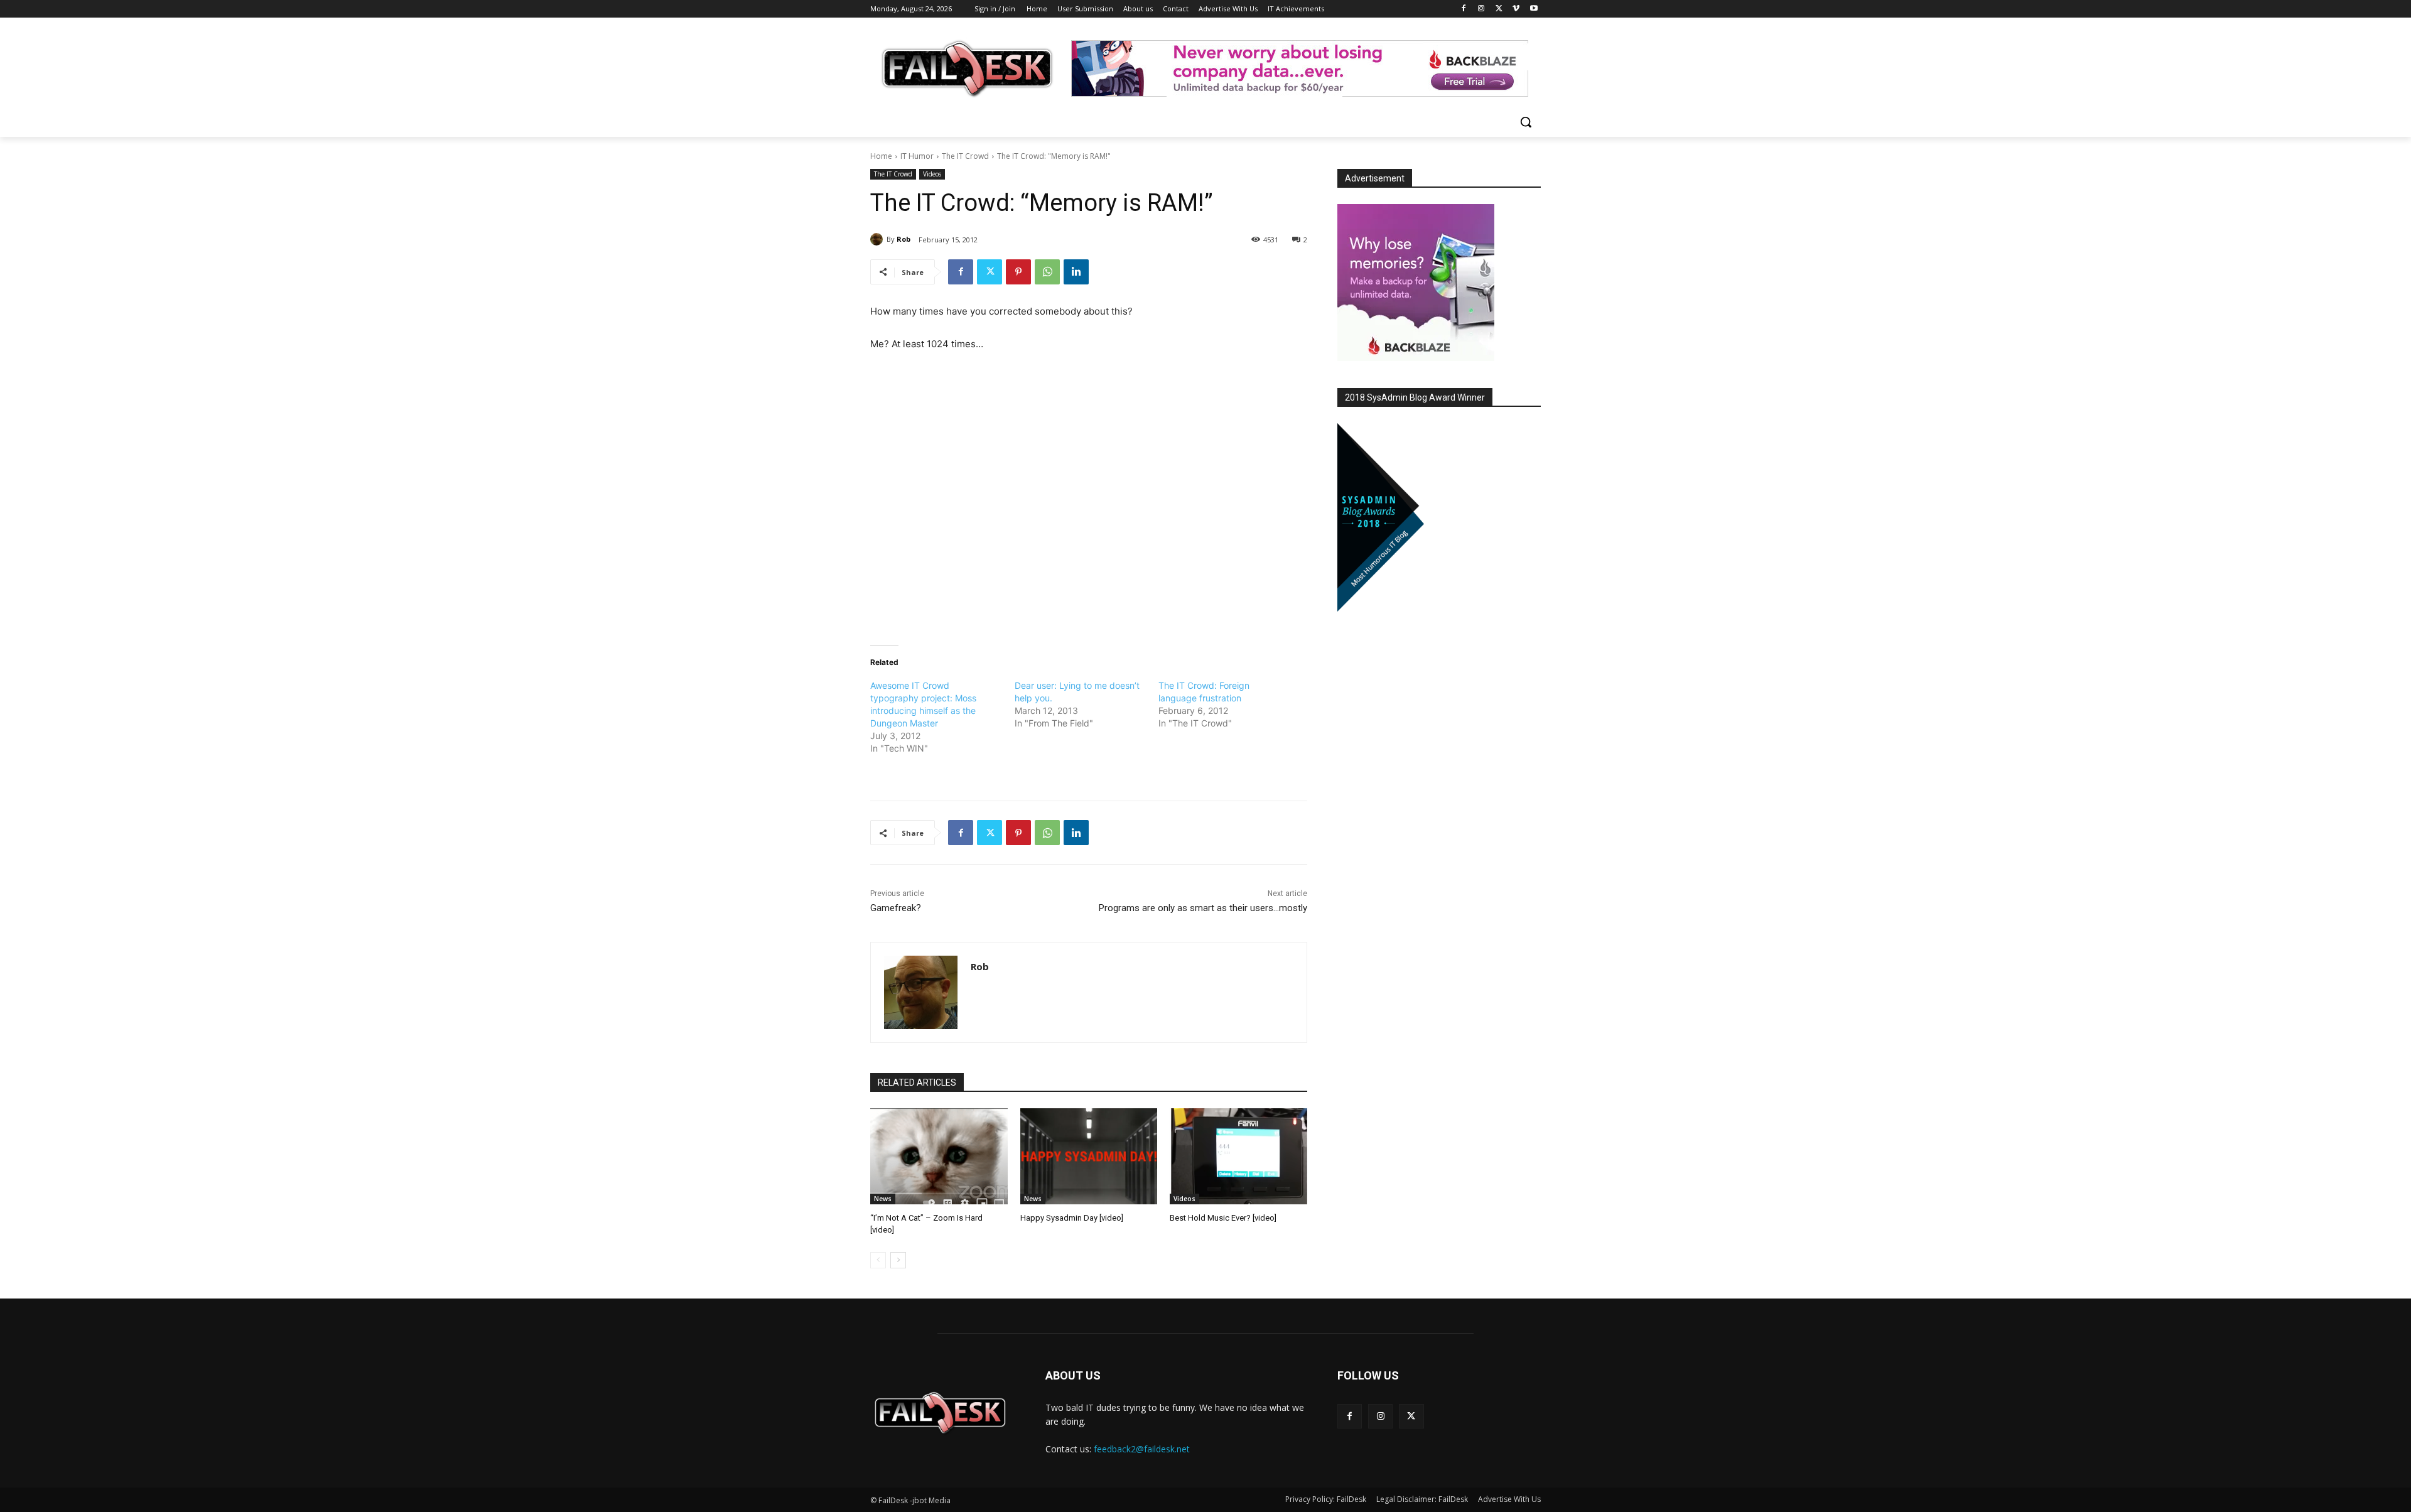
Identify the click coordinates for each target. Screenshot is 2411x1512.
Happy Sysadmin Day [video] (1072, 1218)
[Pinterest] (1018, 272)
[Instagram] (1481, 9)
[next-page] (898, 1260)
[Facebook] (1464, 9)
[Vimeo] (1516, 9)
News (883, 1199)
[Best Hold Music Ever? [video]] (1238, 1156)
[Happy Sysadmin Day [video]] (1089, 1156)
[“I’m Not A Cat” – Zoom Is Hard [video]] (939, 1156)
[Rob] (878, 239)
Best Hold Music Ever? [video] (1223, 1218)
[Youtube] (1534, 9)
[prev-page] (878, 1260)
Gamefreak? (896, 908)
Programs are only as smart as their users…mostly (1203, 908)
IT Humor (917, 156)
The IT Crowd (965, 156)
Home (881, 156)
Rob (903, 239)
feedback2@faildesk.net (1142, 1449)
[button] (1526, 122)
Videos (932, 174)
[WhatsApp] (1047, 272)
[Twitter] (1499, 9)
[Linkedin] (1076, 272)
